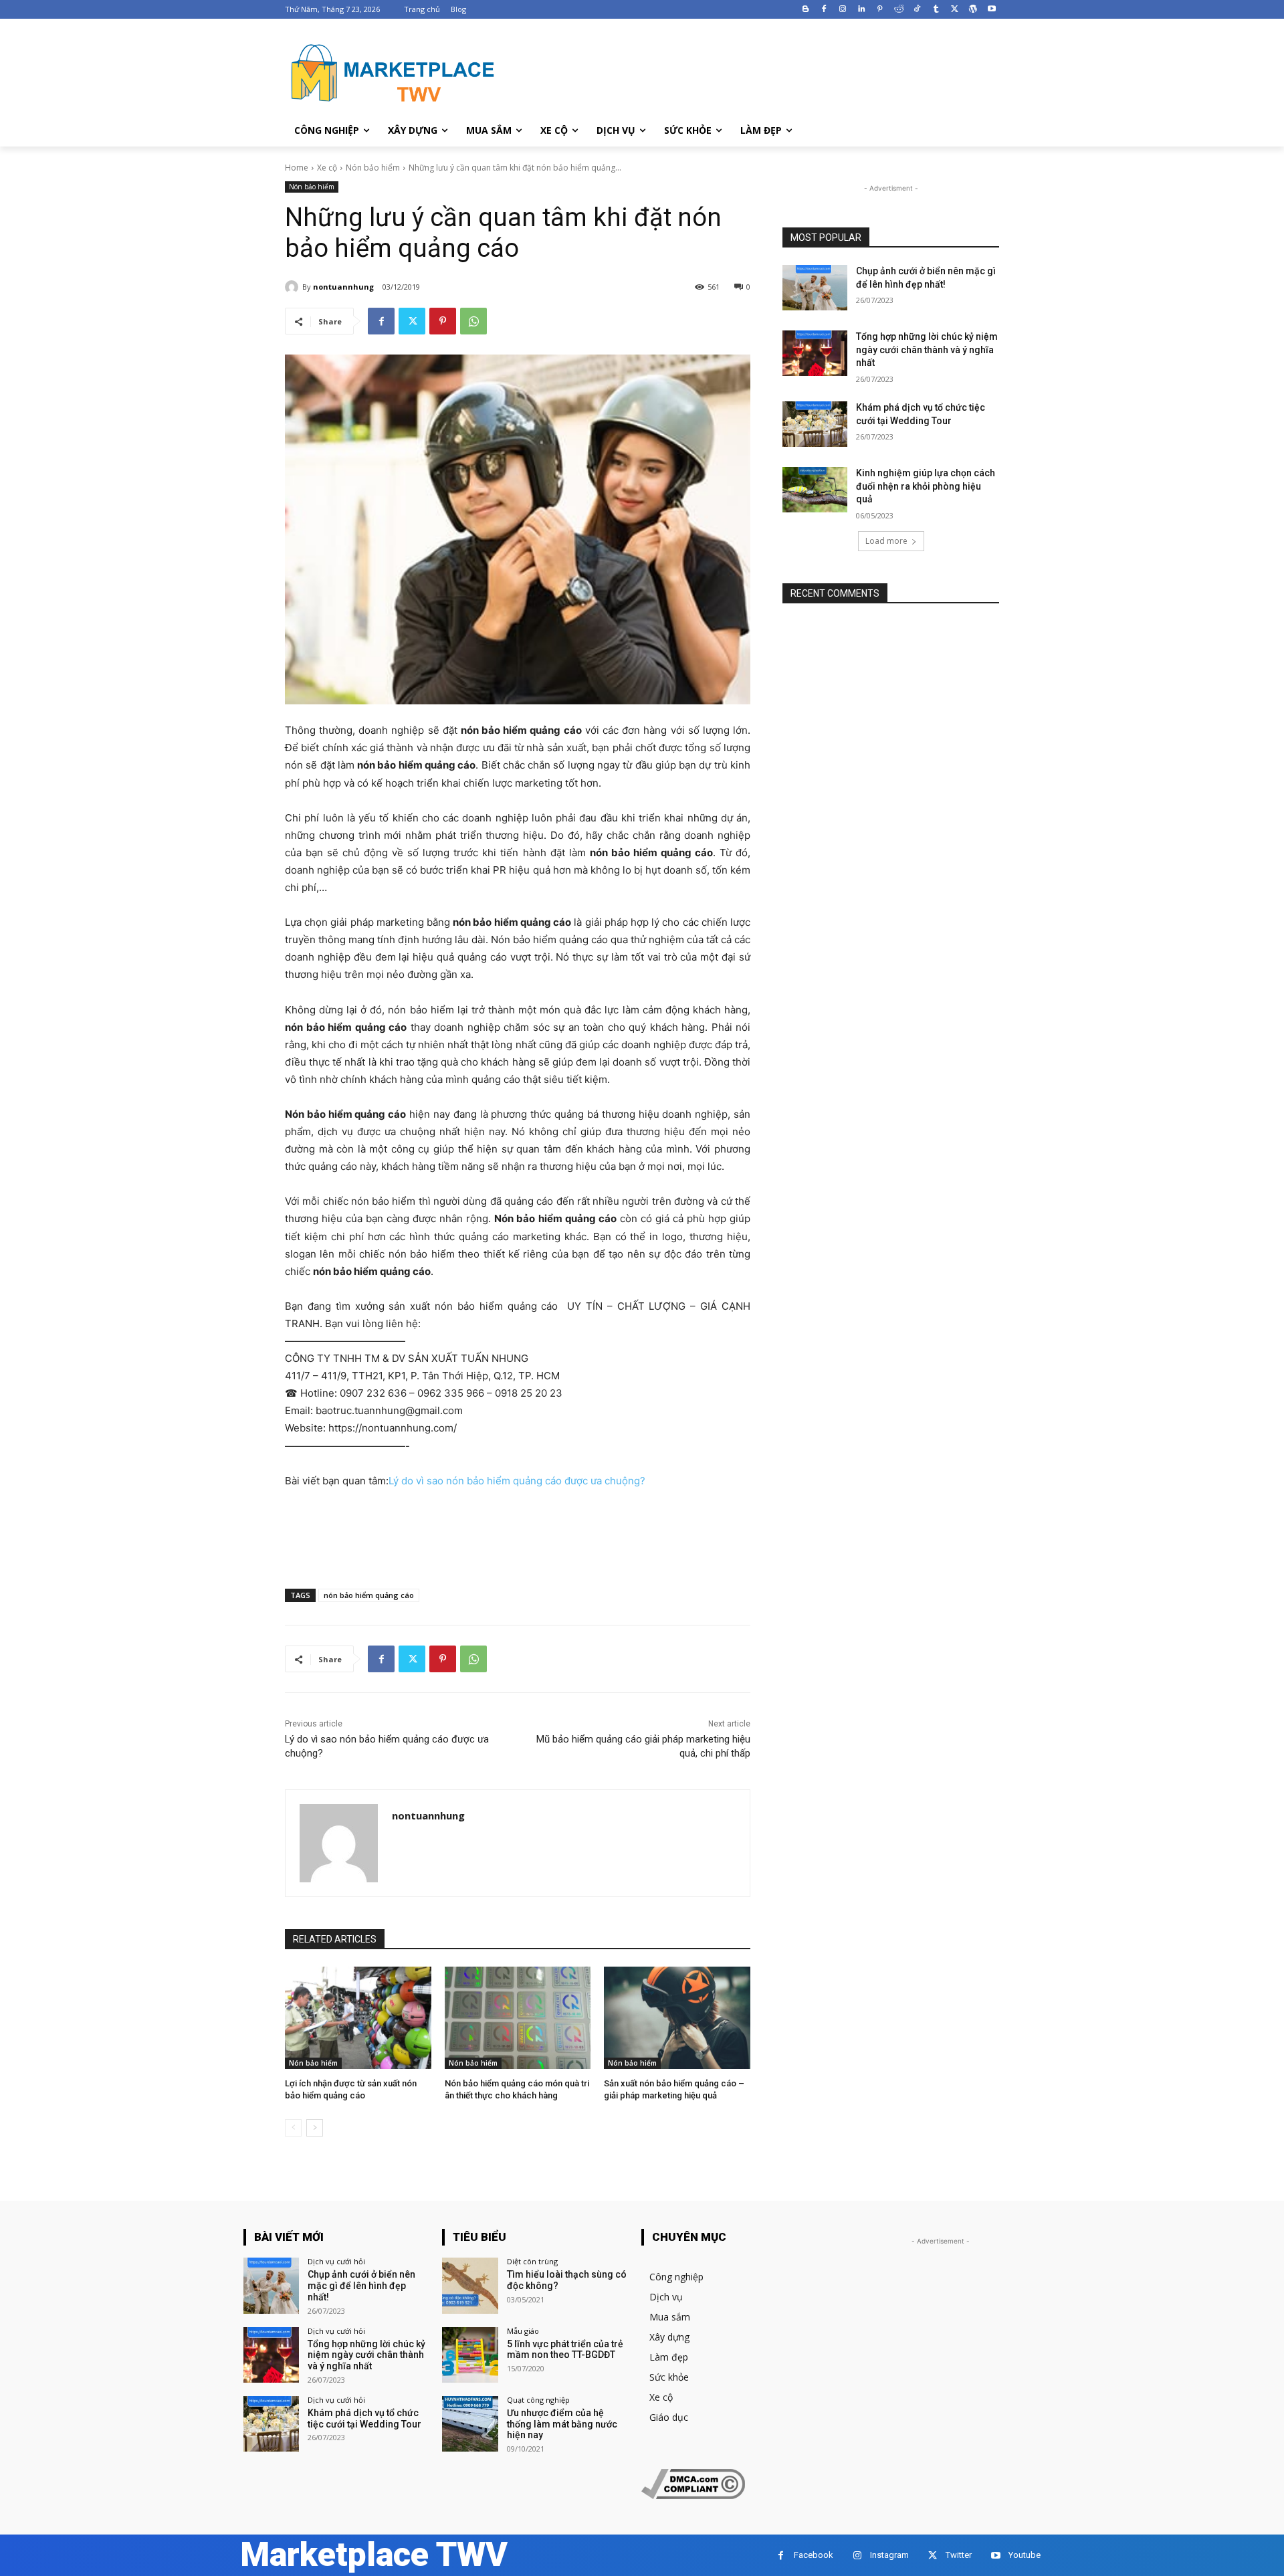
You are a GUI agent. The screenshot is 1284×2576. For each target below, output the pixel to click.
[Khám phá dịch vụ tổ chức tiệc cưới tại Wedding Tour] (815, 424)
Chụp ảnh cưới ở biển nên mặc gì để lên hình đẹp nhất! (361, 2286)
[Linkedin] (862, 10)
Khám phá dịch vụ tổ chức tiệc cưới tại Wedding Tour (364, 2418)
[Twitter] (955, 10)
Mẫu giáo (523, 2331)
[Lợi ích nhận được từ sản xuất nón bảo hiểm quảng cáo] (358, 2018)
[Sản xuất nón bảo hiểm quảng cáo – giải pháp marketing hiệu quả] (677, 2018)
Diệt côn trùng (532, 2261)
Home (297, 168)
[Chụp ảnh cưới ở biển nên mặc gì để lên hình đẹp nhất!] (815, 288)
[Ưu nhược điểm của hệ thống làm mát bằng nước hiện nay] (470, 2424)
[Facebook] (824, 10)
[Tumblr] (936, 10)
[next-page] (315, 2128)
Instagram (889, 2555)
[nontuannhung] (294, 287)
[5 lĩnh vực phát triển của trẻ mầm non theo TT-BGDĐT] (470, 2355)
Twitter (959, 2555)
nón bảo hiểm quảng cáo (369, 1595)
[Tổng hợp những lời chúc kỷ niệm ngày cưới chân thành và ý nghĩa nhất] (815, 353)
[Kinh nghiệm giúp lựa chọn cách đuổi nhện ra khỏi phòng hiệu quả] (815, 490)
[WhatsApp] (473, 321)
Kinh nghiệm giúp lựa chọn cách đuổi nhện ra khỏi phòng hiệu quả (926, 486)
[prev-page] (293, 2128)
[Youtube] (991, 10)
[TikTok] (917, 10)
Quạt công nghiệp (538, 2400)
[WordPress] (973, 10)
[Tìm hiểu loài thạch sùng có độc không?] (470, 2285)
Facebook (814, 2555)
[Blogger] (806, 10)
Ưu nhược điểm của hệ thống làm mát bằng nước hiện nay (562, 2424)
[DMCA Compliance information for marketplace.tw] (693, 2495)
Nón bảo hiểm (373, 168)
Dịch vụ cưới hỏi (336, 2261)
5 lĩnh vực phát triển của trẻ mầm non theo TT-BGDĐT (565, 2350)
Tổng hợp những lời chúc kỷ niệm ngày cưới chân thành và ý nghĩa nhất (927, 350)
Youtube (1025, 2555)
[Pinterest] (880, 10)
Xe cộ (327, 168)
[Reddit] (898, 10)
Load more (886, 541)
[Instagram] (843, 10)
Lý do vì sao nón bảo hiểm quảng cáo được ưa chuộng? (517, 1481)
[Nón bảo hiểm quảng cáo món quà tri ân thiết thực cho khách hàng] (518, 2018)
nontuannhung (343, 287)
